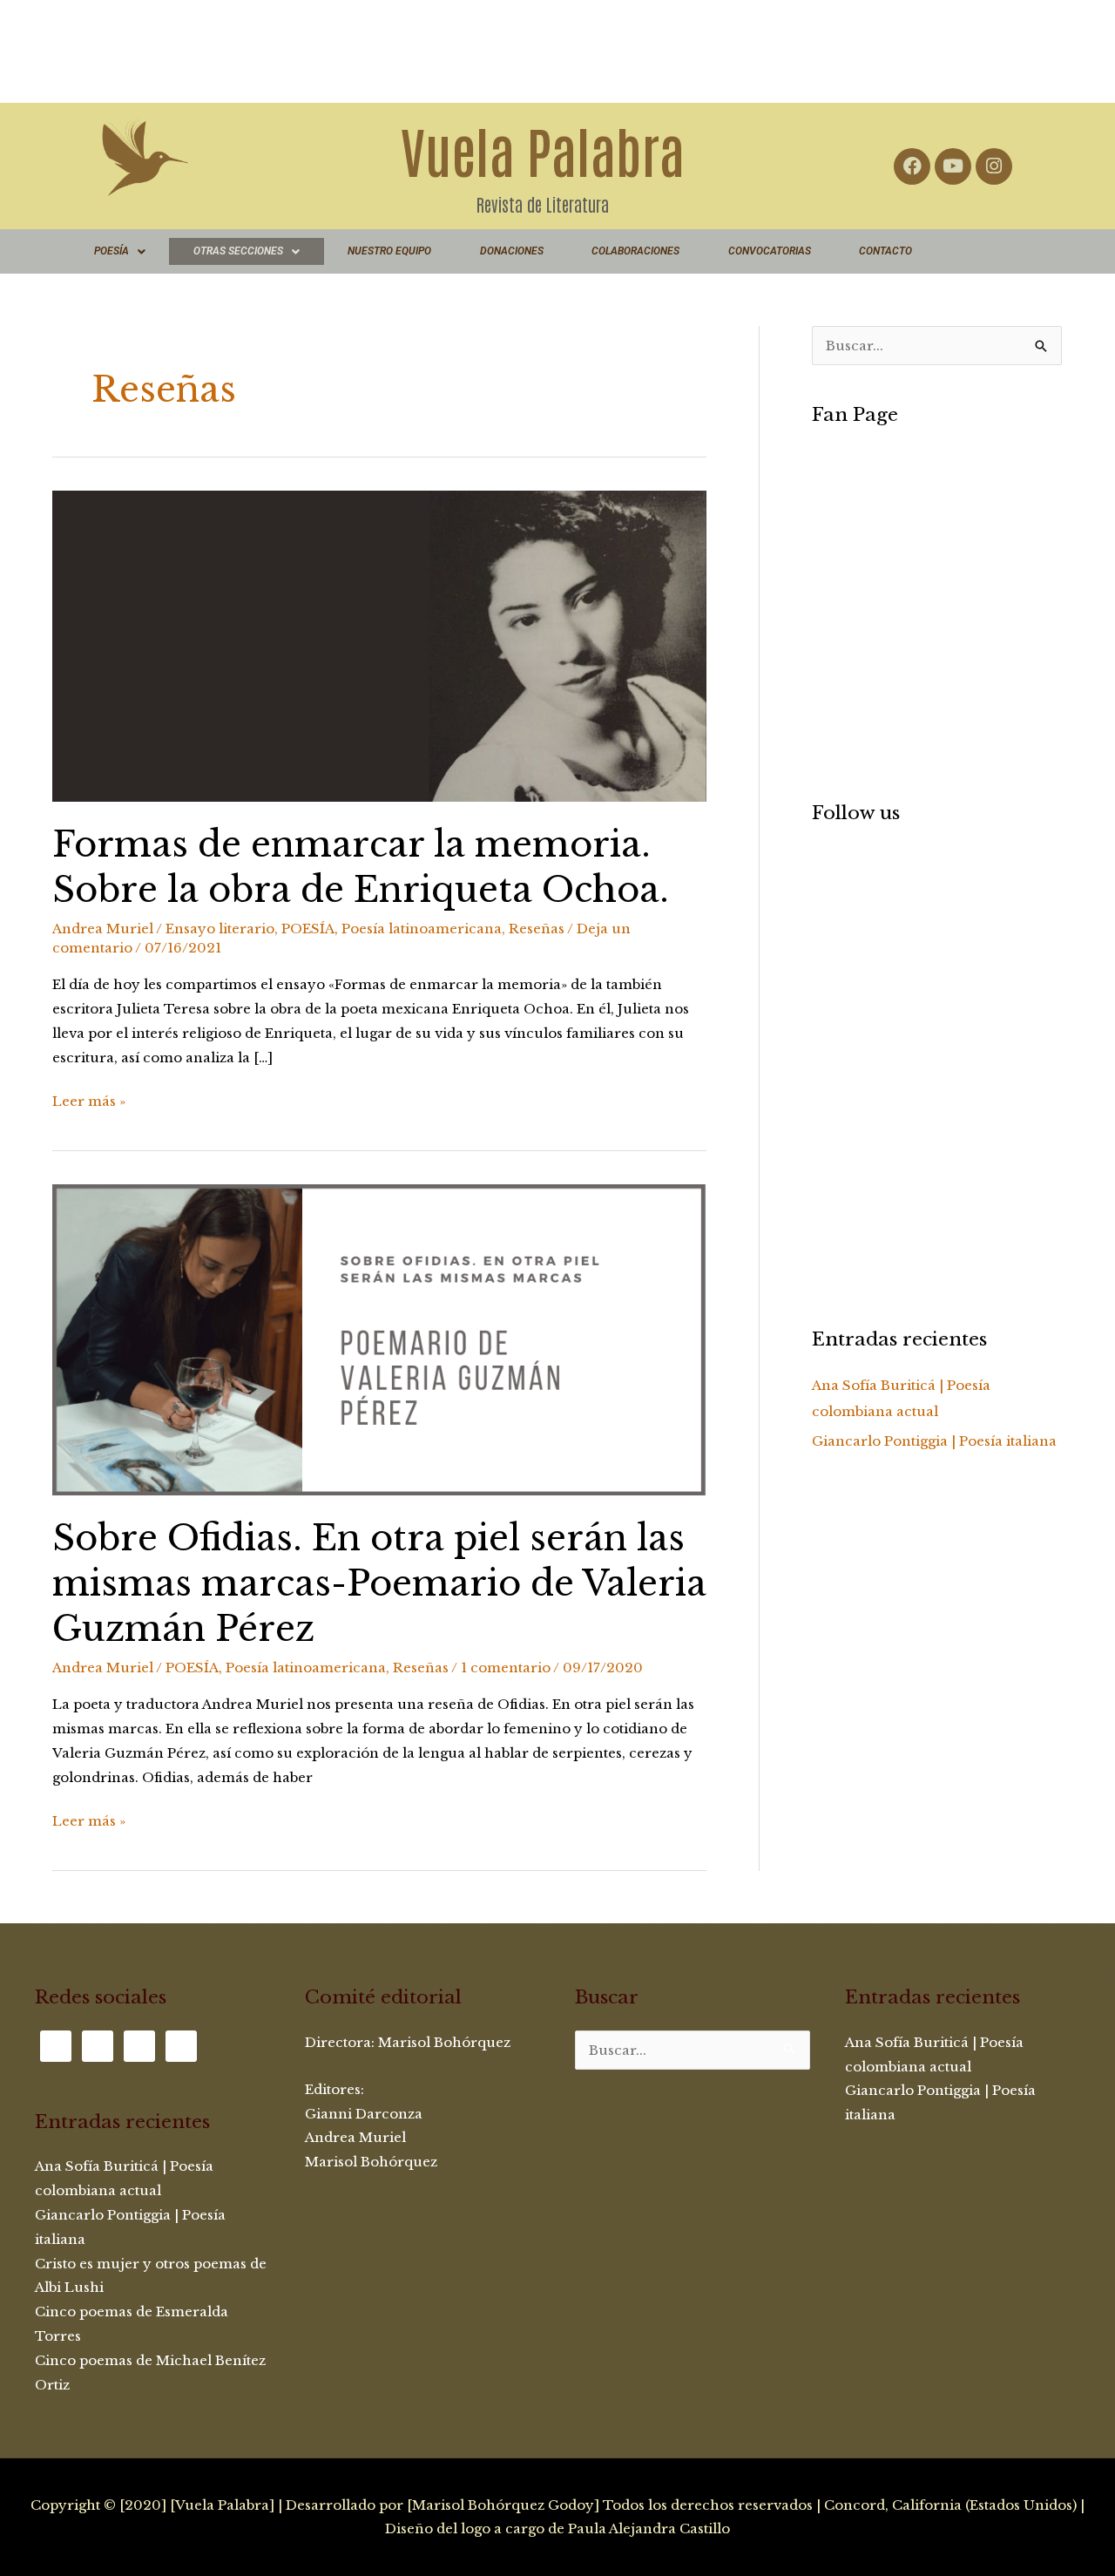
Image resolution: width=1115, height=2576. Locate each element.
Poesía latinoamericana (422, 929)
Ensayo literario (220, 929)
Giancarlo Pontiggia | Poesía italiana (934, 1441)
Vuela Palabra (543, 149)
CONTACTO (885, 251)
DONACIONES (512, 251)
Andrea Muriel (355, 2137)
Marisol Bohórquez (446, 2042)
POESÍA (111, 251)
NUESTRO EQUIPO (389, 251)
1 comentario (506, 1668)
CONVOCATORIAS (770, 251)
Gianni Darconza (364, 2114)
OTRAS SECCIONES (238, 251)
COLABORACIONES (635, 251)
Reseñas (537, 929)
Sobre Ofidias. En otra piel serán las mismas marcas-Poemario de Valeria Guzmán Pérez (379, 1583)
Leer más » (89, 1099)
